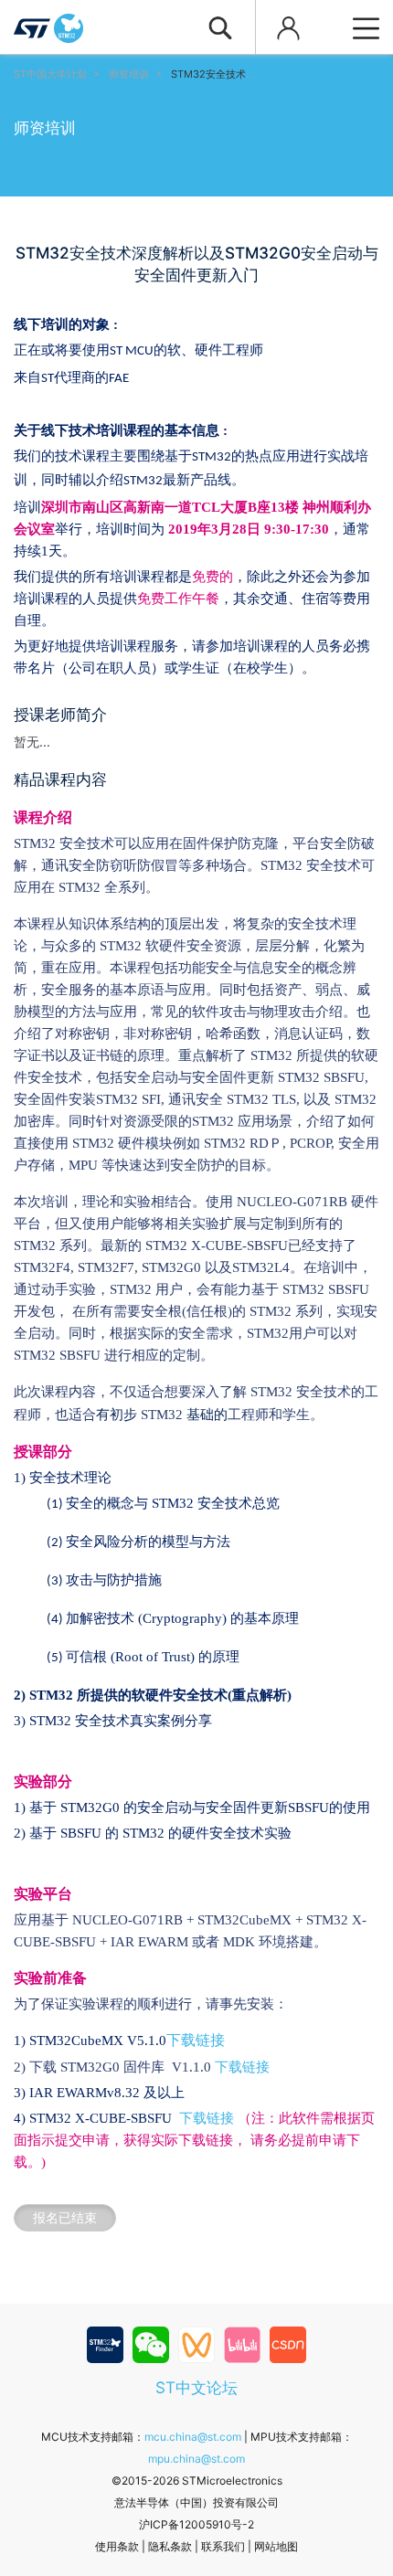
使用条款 (117, 2546)
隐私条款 (170, 2546)
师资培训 (129, 74)
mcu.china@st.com (193, 2437)
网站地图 (276, 2546)
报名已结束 (65, 2217)
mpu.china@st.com (196, 2459)
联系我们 (223, 2546)
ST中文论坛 (196, 2387)
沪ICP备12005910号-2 (196, 2524)
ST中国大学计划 (50, 74)
